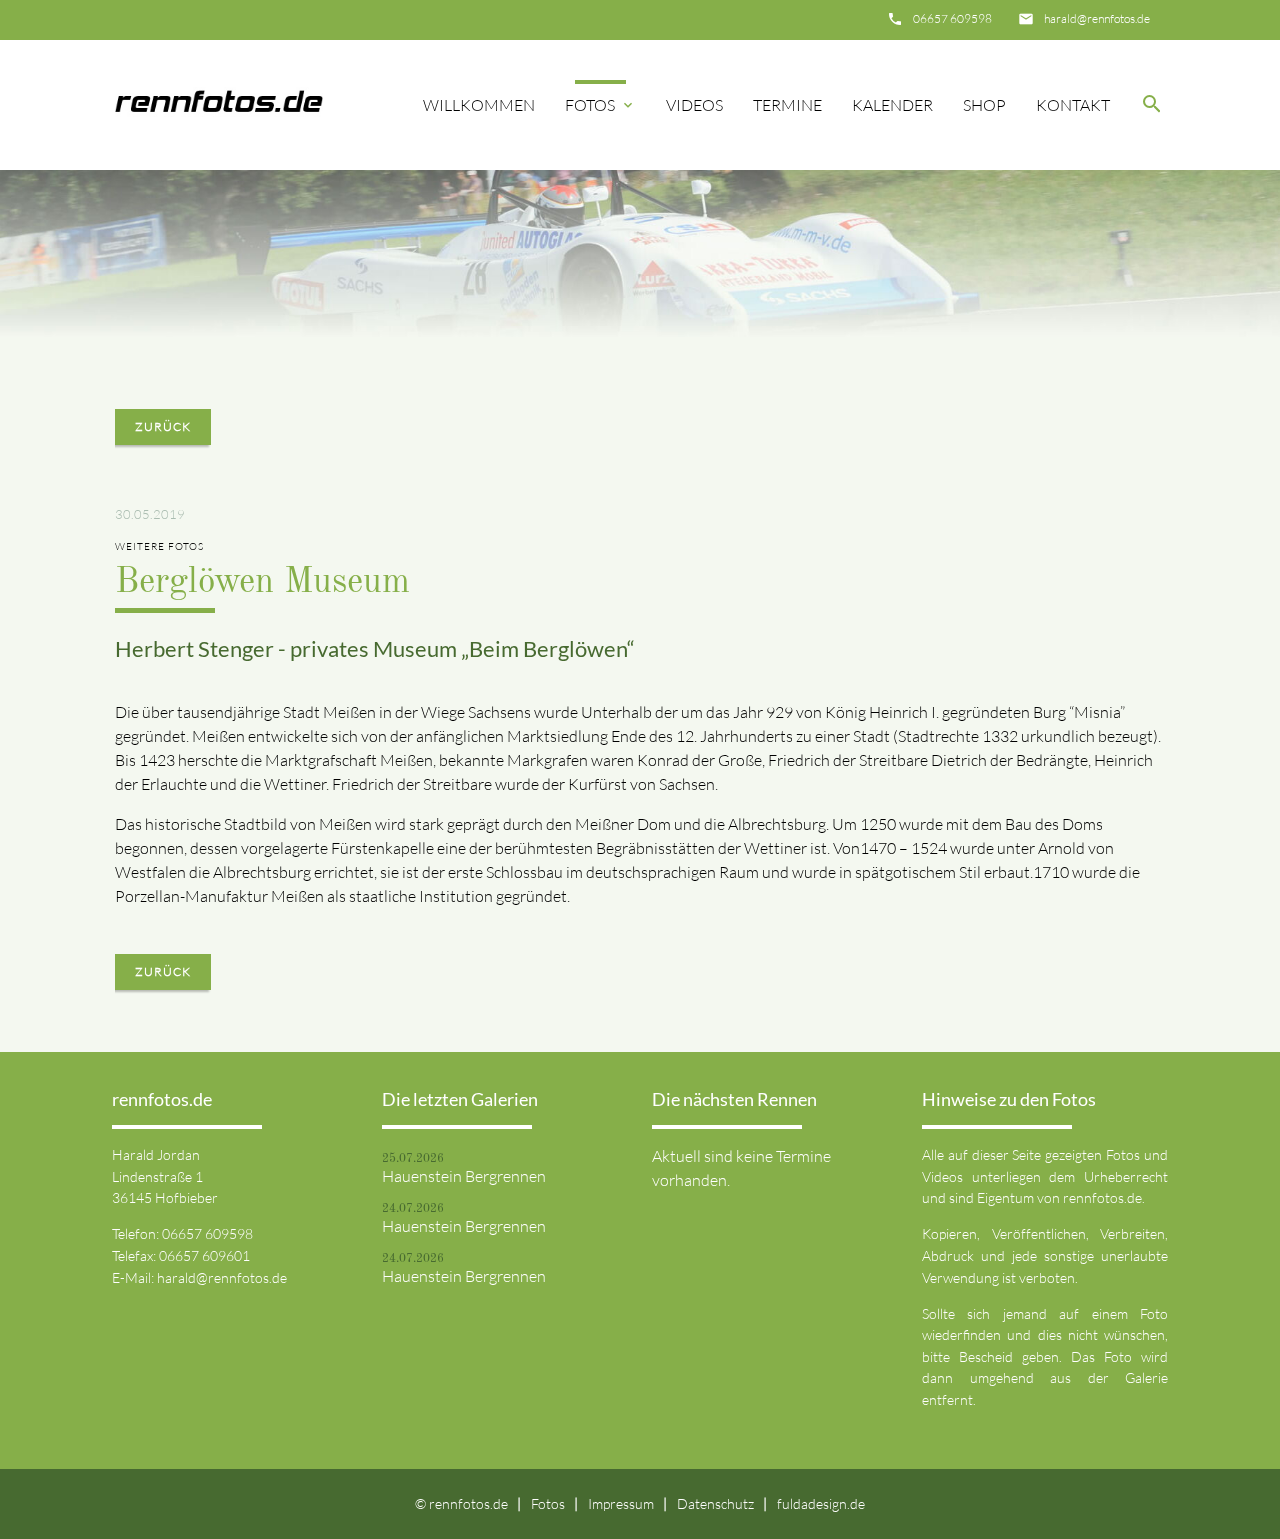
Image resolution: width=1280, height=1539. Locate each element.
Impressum (621, 1503)
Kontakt (1073, 105)
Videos (694, 105)
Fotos (600, 105)
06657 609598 (952, 18)
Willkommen (479, 105)
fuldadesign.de (821, 1503)
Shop (984, 105)
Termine (787, 105)
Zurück (163, 426)
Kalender (892, 105)
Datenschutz (715, 1503)
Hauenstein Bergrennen (464, 1176)
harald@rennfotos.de (1097, 18)
